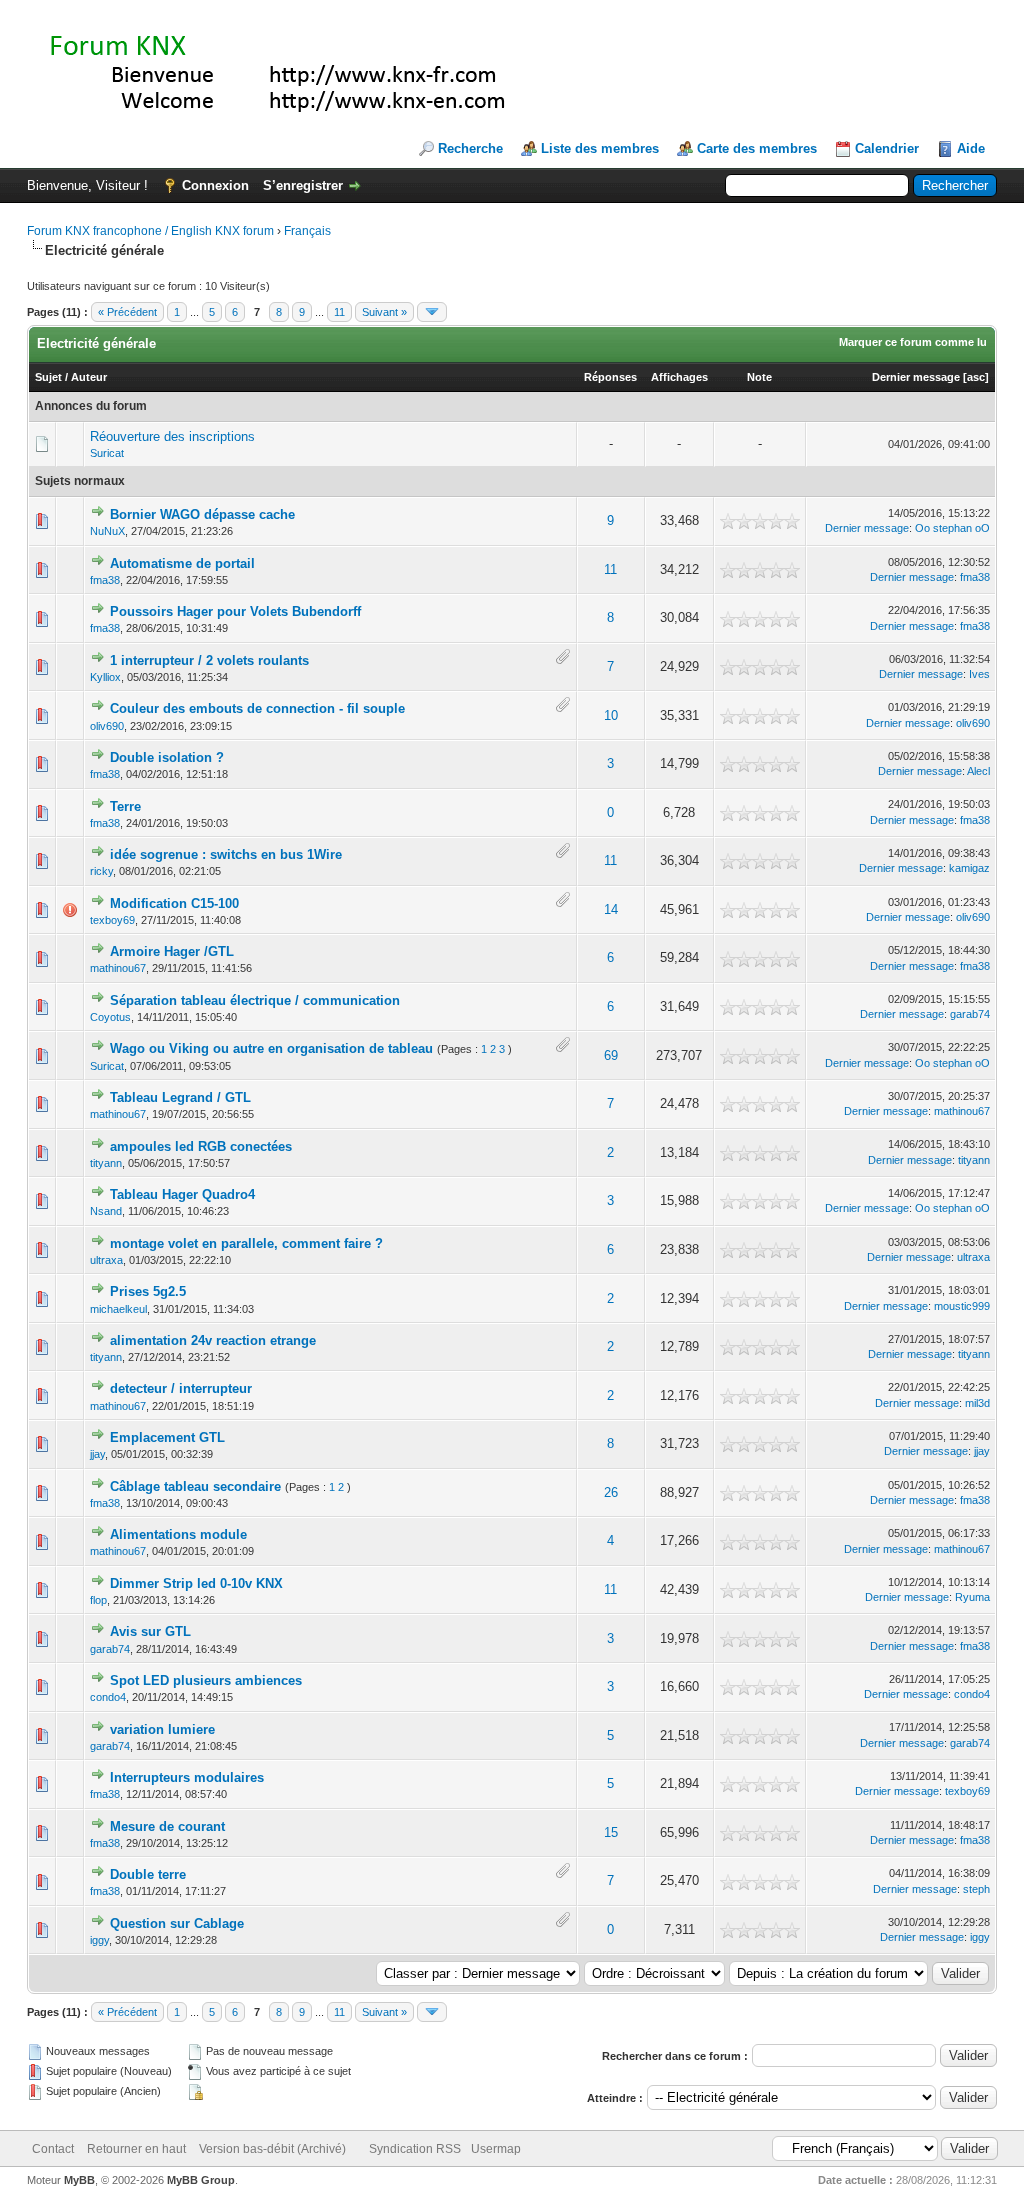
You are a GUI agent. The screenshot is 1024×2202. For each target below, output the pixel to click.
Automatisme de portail (182, 563)
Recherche (470, 148)
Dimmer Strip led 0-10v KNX (196, 1583)
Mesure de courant (167, 1826)
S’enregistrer (303, 185)
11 (339, 312)
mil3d (977, 1403)
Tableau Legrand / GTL (180, 1097)
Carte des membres (757, 148)
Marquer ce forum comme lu (913, 342)
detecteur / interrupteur (181, 1388)
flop (98, 1600)
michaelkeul (118, 1309)
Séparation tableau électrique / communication (255, 1000)
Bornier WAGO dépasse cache (202, 514)
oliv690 (107, 726)
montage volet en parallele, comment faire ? (246, 1243)
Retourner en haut (136, 2149)
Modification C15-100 (174, 903)
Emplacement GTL (167, 1437)
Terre (125, 806)
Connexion (215, 185)
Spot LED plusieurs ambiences (206, 1680)
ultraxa (106, 1260)
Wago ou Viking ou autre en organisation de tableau (271, 1048)
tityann (106, 1163)
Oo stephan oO (952, 528)
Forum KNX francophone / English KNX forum (150, 231)
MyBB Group (201, 2180)
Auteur (89, 377)
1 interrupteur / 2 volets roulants (209, 660)
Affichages (679, 377)
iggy (99, 1940)
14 (611, 909)
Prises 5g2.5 (148, 1291)
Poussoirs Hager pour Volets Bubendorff (235, 611)
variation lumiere (162, 1729)
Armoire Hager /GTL (172, 951)
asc (976, 377)
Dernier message (916, 377)
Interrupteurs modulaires (187, 1777)
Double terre (148, 1874)
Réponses (610, 377)
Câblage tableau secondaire (195, 1486)
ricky (101, 871)
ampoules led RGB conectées (201, 1146)
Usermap (496, 2149)
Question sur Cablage (177, 1923)
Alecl (978, 771)
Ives (979, 674)
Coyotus (110, 1017)
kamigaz (969, 868)
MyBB (79, 2180)
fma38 (105, 580)
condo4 (108, 1697)
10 (611, 715)
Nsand (106, 1211)
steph (976, 1889)
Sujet (48, 377)
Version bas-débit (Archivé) (272, 2149)
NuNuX (107, 531)
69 (611, 1055)
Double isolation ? (167, 757)
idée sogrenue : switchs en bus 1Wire (226, 854)
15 (611, 1832)
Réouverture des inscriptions (172, 436)
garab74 (970, 1014)
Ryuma (972, 1597)
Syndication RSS (415, 2149)
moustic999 (962, 1306)
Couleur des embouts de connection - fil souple (257, 708)
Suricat (107, 453)
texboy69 (112, 920)
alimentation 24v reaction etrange (213, 1340)
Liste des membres (600, 148)
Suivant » (384, 312)
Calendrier (887, 148)
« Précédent (127, 312)
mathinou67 (118, 968)
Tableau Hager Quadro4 (182, 1194)
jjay (97, 1454)
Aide (971, 148)
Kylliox (105, 677)
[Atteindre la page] (432, 312)
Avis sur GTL (150, 1631)
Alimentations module (178, 1534)
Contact (53, 2149)
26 (611, 1492)
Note (759, 377)
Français (307, 231)
